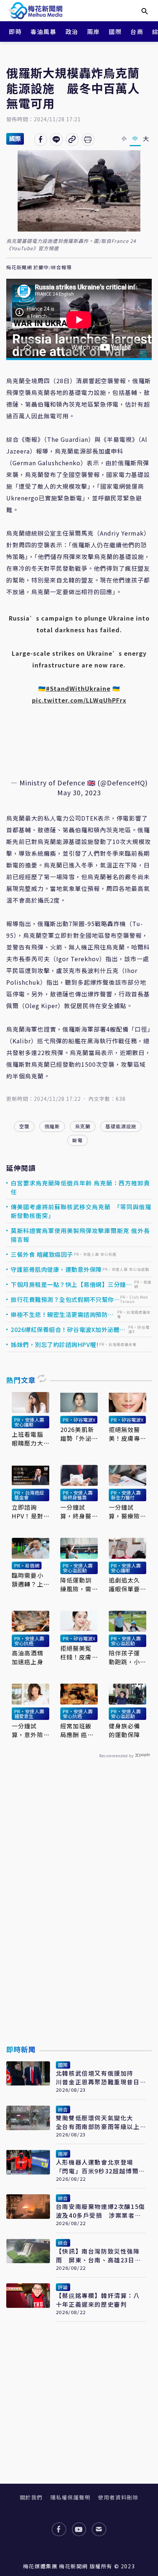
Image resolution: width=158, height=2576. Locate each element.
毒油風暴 (43, 32)
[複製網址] (72, 140)
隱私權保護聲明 (70, 2497)
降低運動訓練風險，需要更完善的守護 (76, 1584)
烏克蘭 (83, 1126)
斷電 (78, 1140)
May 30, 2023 (79, 792)
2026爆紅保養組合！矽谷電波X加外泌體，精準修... (68, 1329)
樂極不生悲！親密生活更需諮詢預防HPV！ (59, 1314)
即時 (15, 32)
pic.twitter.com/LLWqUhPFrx (79, 700)
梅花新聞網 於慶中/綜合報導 (39, 268)
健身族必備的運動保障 (125, 1730)
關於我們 (31, 2497)
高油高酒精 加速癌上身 (28, 1657)
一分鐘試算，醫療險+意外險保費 (127, 1511)
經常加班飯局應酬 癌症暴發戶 (77, 1730)
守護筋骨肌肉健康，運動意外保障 (56, 1269)
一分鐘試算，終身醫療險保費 (76, 1511)
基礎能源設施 (121, 1126)
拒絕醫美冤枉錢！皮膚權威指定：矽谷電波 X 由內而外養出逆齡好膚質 (76, 1652)
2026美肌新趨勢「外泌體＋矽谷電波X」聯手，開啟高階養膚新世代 (78, 1434)
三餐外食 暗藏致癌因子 (42, 1254)
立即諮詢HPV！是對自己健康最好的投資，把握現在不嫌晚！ (28, 1511)
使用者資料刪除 (118, 2497)
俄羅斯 (52, 1126)
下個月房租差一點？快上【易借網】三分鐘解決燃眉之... (71, 1284)
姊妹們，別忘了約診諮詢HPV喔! (55, 1344)
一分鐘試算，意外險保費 (28, 1730)
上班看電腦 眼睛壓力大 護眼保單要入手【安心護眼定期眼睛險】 (28, 1439)
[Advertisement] (79, 1919)
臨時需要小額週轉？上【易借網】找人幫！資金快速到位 (28, 1580)
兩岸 (94, 32)
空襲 (24, 1126)
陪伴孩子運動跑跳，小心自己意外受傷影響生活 (125, 1657)
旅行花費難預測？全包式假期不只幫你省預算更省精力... (62, 1299)
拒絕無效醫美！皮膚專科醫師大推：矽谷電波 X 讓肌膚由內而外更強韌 (125, 1434)
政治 (72, 32)
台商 (137, 32)
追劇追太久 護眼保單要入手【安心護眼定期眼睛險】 (125, 1584)
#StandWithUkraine (78, 688)
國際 (115, 32)
